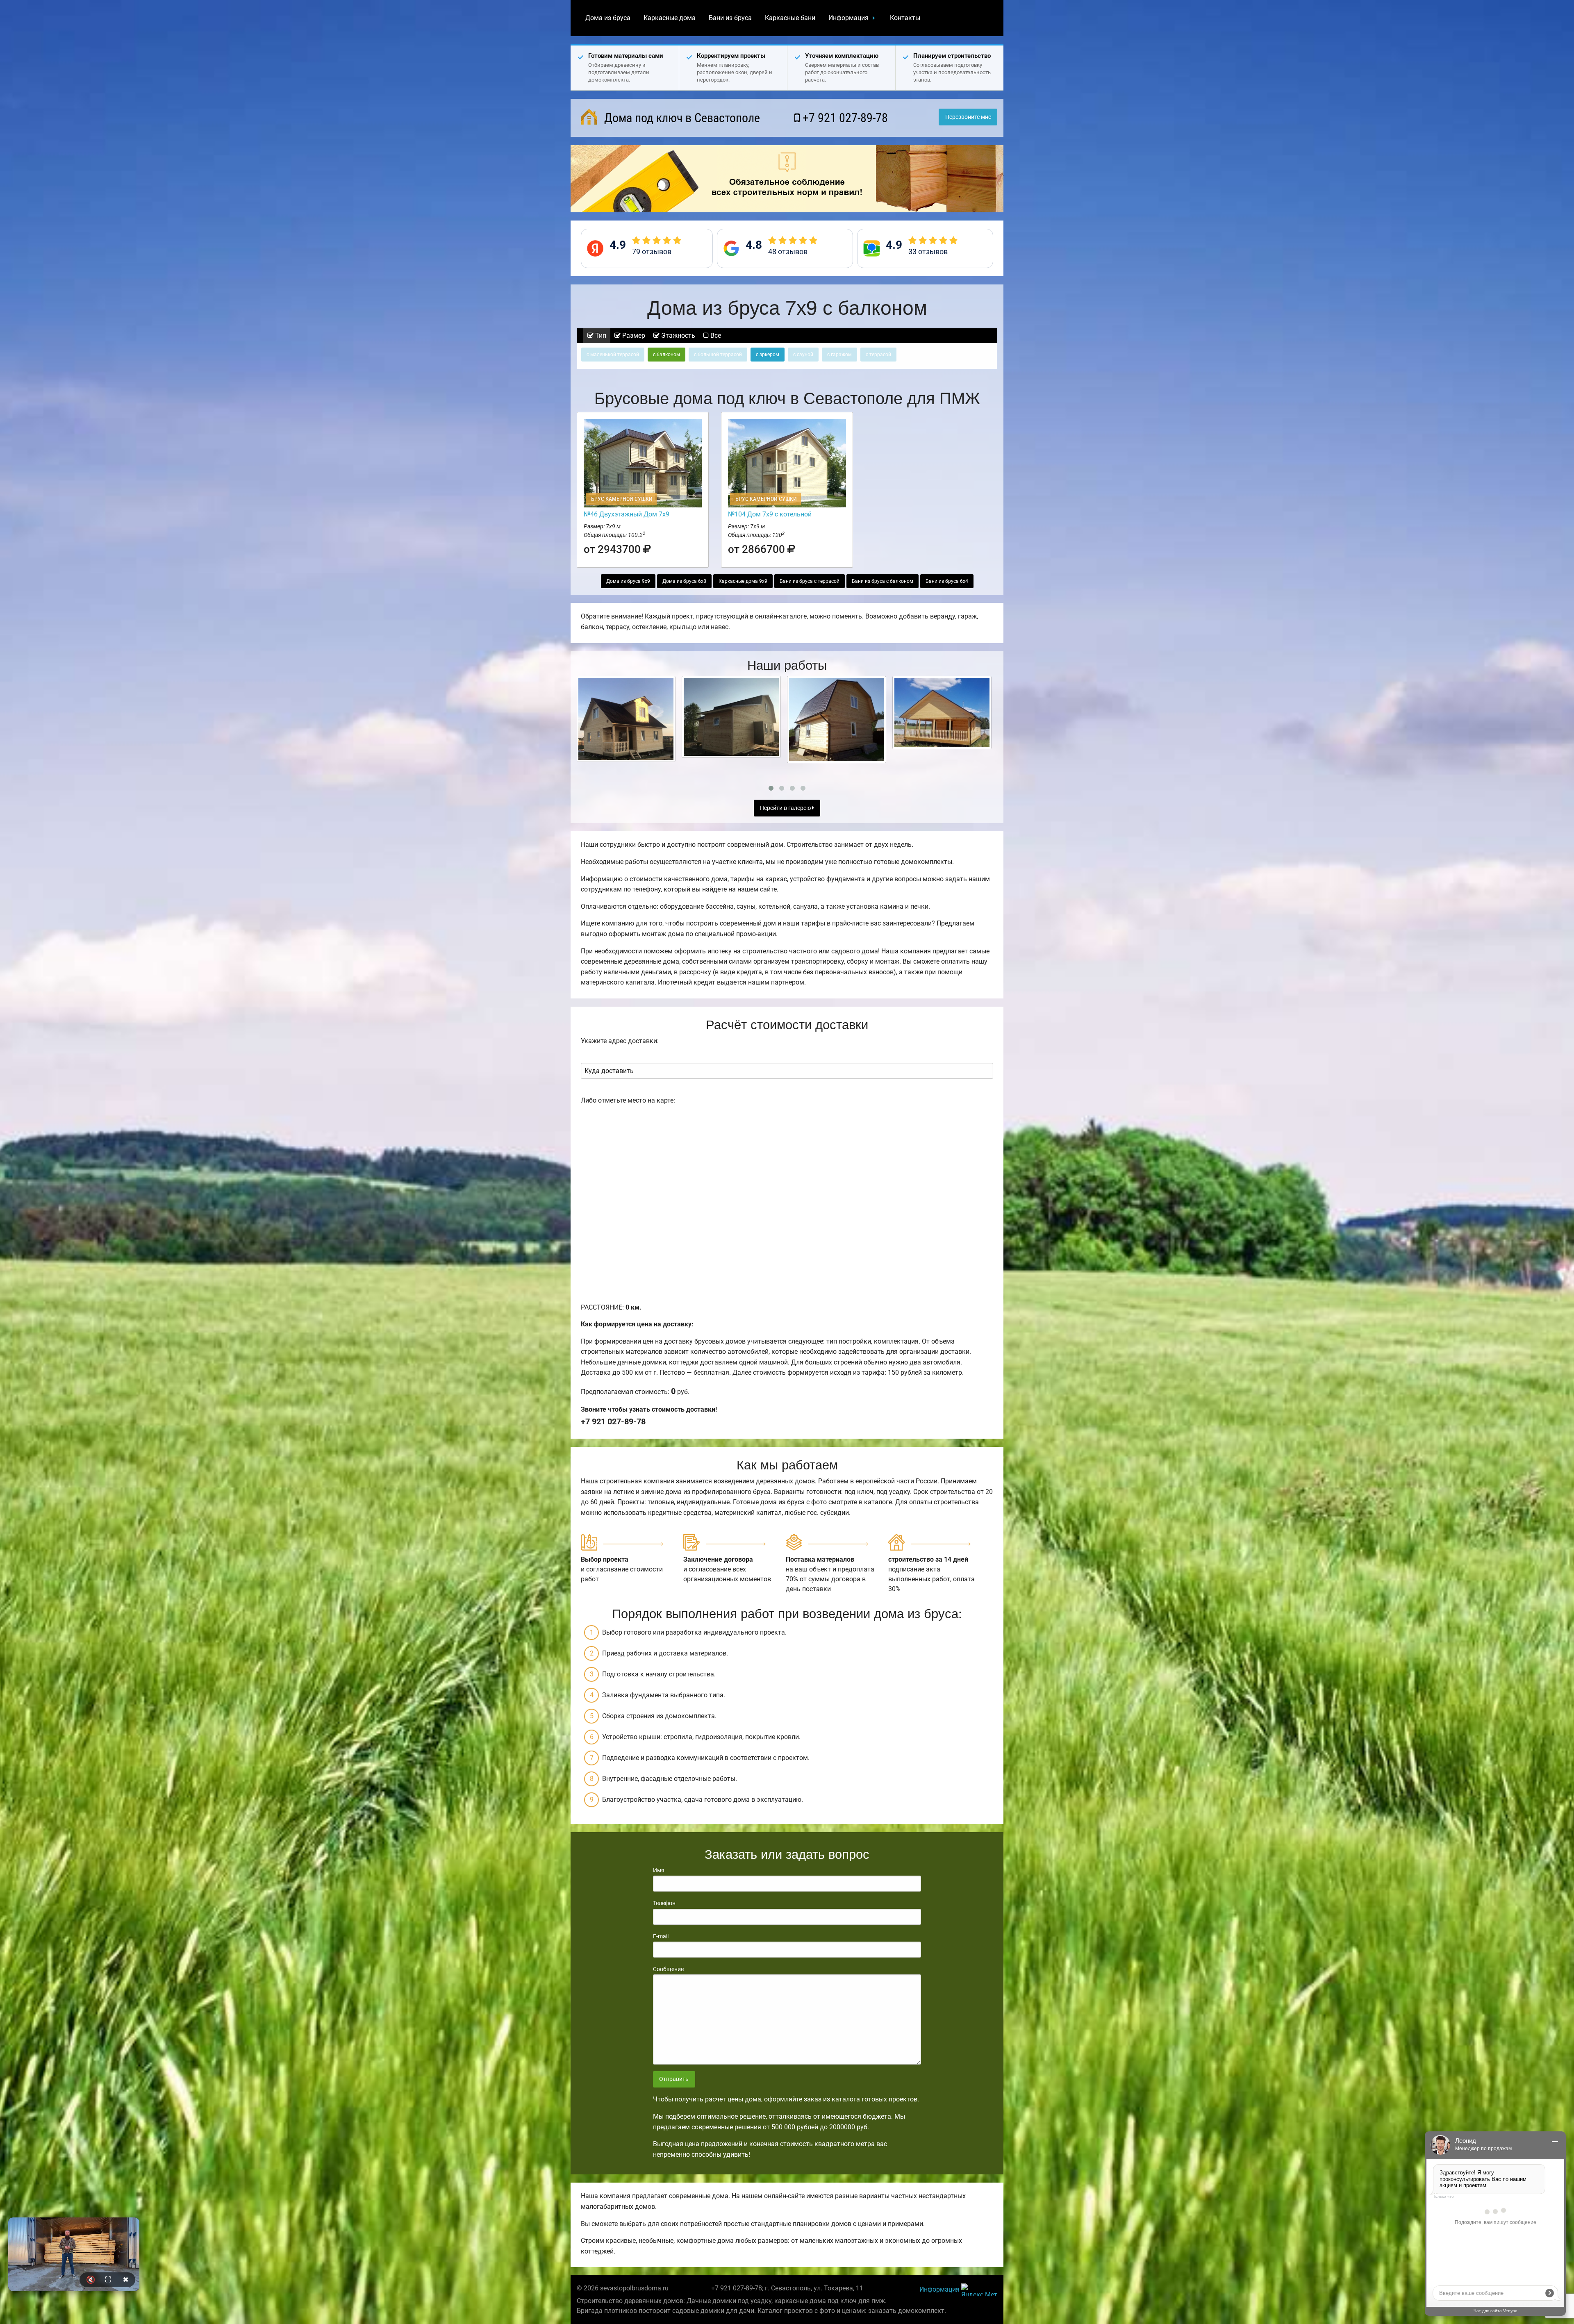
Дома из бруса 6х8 (684, 581)
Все (715, 335)
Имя (659, 1870)
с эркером (768, 355)
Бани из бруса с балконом (883, 581)
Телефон (664, 1903)
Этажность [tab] (677, 335)
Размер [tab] (633, 335)
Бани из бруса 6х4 (947, 581)
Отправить (674, 2079)
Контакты (905, 18)
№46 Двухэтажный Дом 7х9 (627, 514)
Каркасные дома (670, 18)
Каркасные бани (790, 18)
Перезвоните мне (968, 117)
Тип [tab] (600, 335)
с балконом (666, 355)
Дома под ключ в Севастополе (681, 118)
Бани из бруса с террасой (810, 581)
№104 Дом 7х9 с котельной (770, 514)
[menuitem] (608, 18)
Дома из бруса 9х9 (628, 581)
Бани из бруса (730, 18)
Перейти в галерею (786, 808)
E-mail (661, 1936)
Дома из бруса (608, 18)
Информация (848, 18)
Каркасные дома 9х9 (743, 581)
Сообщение (668, 1969)
